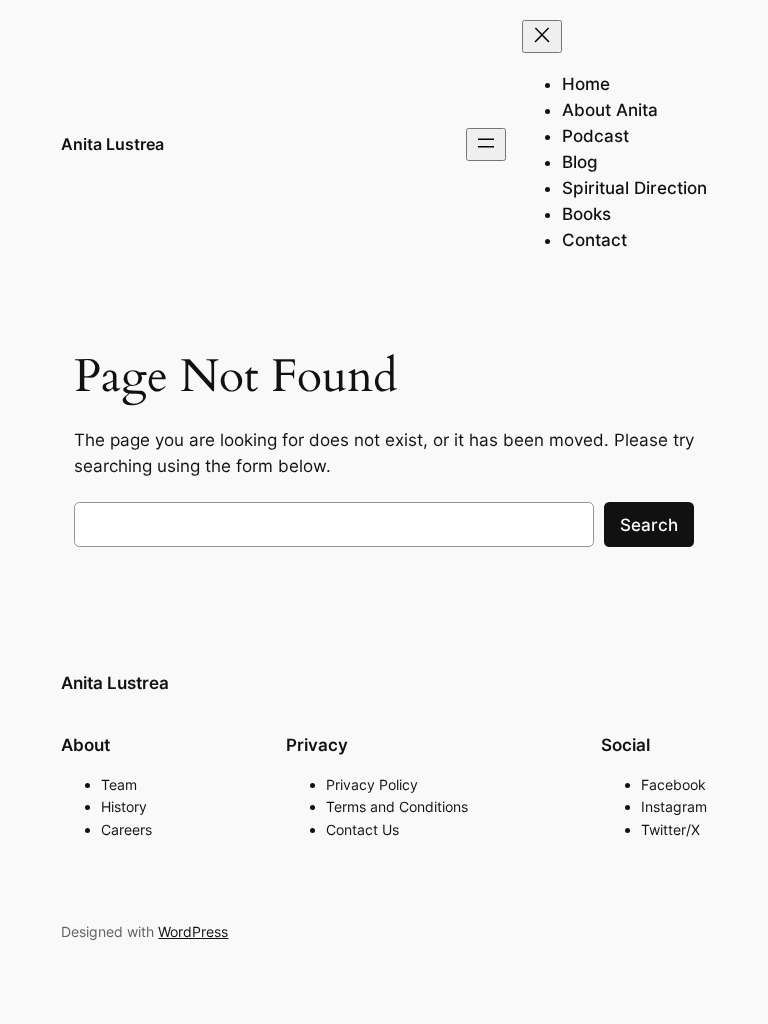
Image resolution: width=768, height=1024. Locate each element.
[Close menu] (542, 36)
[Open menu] (486, 144)
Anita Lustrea (112, 144)
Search (649, 525)
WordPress (193, 931)
